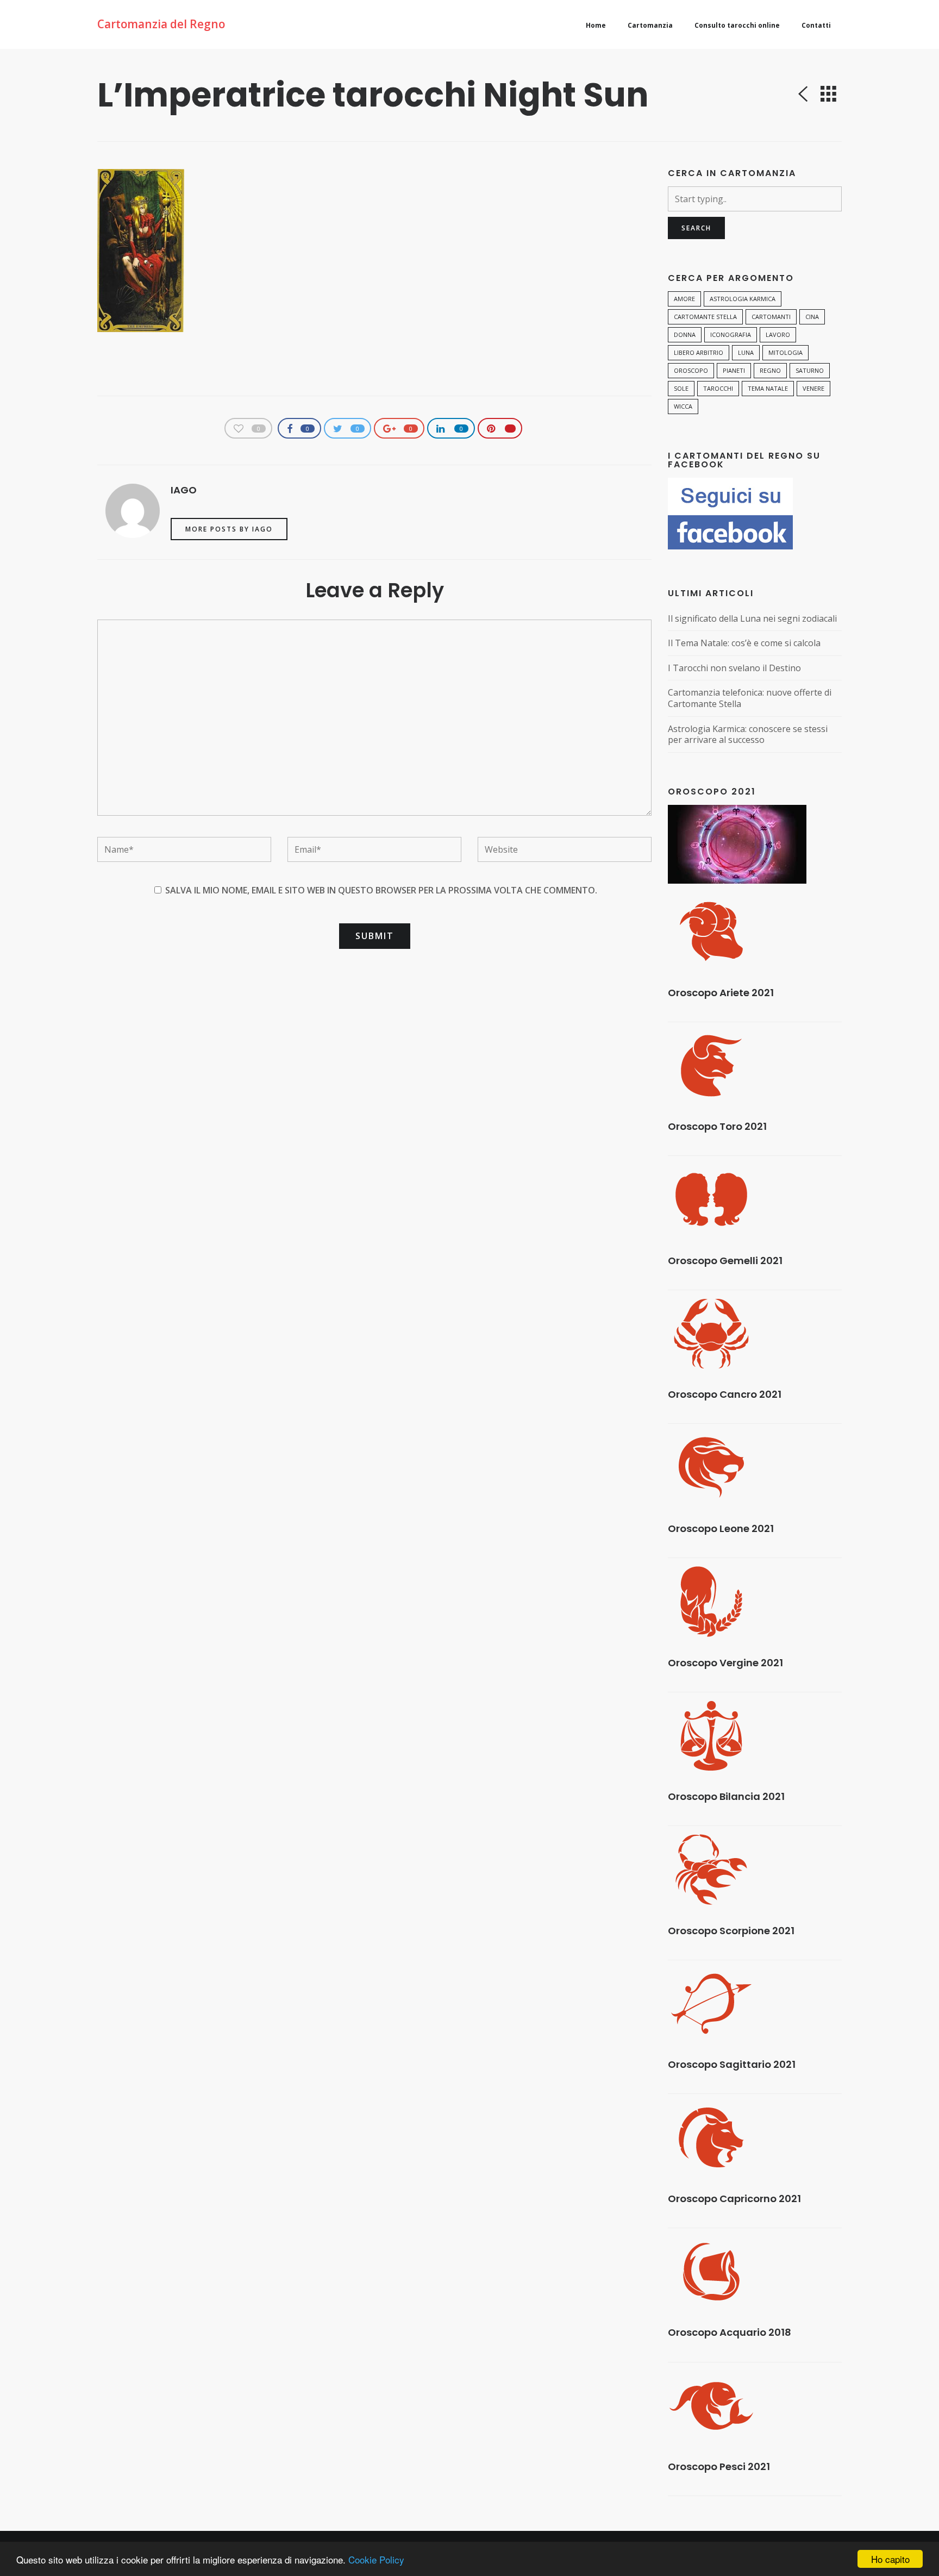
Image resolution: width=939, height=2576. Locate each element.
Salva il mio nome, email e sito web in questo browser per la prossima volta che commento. (381, 890)
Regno (770, 370)
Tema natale (768, 388)
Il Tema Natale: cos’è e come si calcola (744, 643)
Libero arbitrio (699, 352)
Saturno (810, 370)
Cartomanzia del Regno (161, 24)
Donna (685, 334)
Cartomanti (771, 317)
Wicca (683, 406)
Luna (746, 352)
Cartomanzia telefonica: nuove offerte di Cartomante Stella (750, 698)
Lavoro (778, 334)
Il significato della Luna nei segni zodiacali (752, 619)
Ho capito (890, 2559)
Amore (684, 299)
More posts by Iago (229, 529)
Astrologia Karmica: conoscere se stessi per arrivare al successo (748, 734)
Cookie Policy (376, 2559)
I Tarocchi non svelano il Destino (734, 668)
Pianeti (734, 370)
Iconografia (731, 334)
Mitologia (785, 352)
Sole (681, 388)
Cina (812, 317)
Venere (813, 388)
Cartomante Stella (705, 317)
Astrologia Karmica (743, 299)
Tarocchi (718, 388)
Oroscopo (691, 370)
